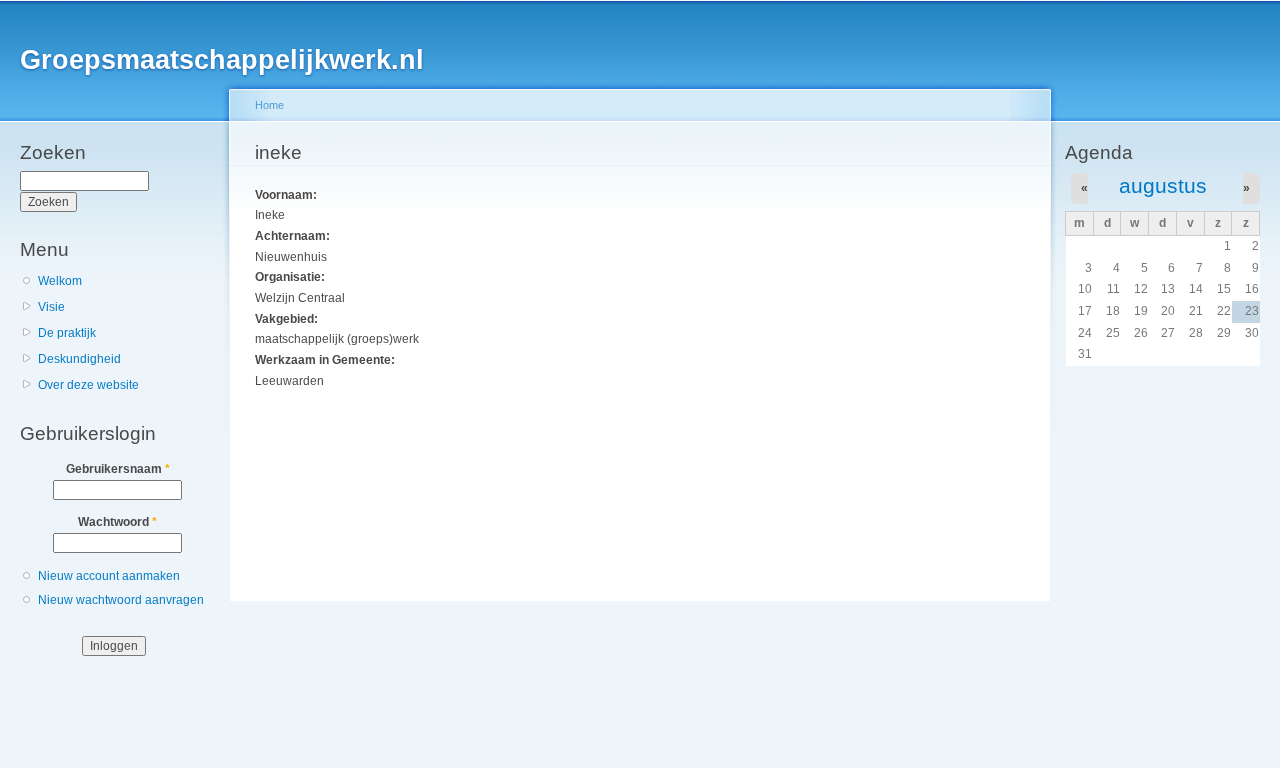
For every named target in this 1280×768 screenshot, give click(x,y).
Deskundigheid (79, 359)
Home (269, 105)
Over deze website (88, 385)
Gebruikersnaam (118, 469)
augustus (1163, 185)
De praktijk (67, 333)
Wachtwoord (117, 522)
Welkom (60, 281)
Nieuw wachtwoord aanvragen (121, 600)
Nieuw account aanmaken (109, 576)
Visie (51, 307)
